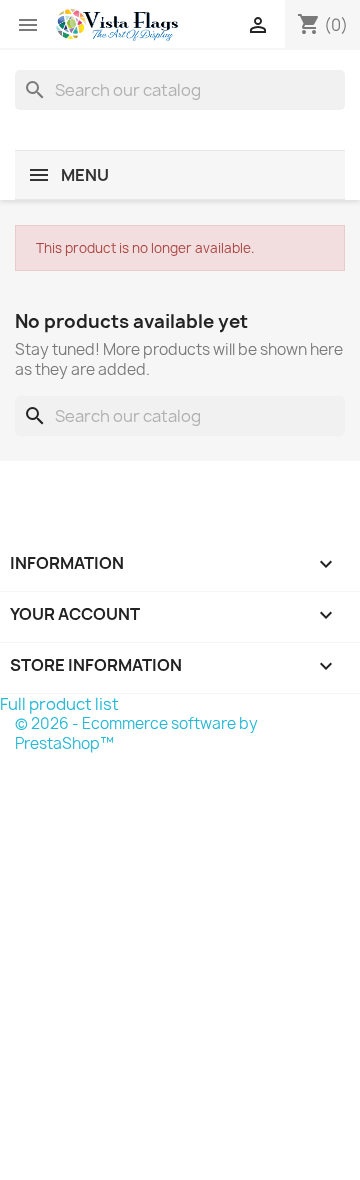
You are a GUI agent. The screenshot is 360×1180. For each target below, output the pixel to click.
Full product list (59, 704)
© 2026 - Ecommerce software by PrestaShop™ (136, 733)
